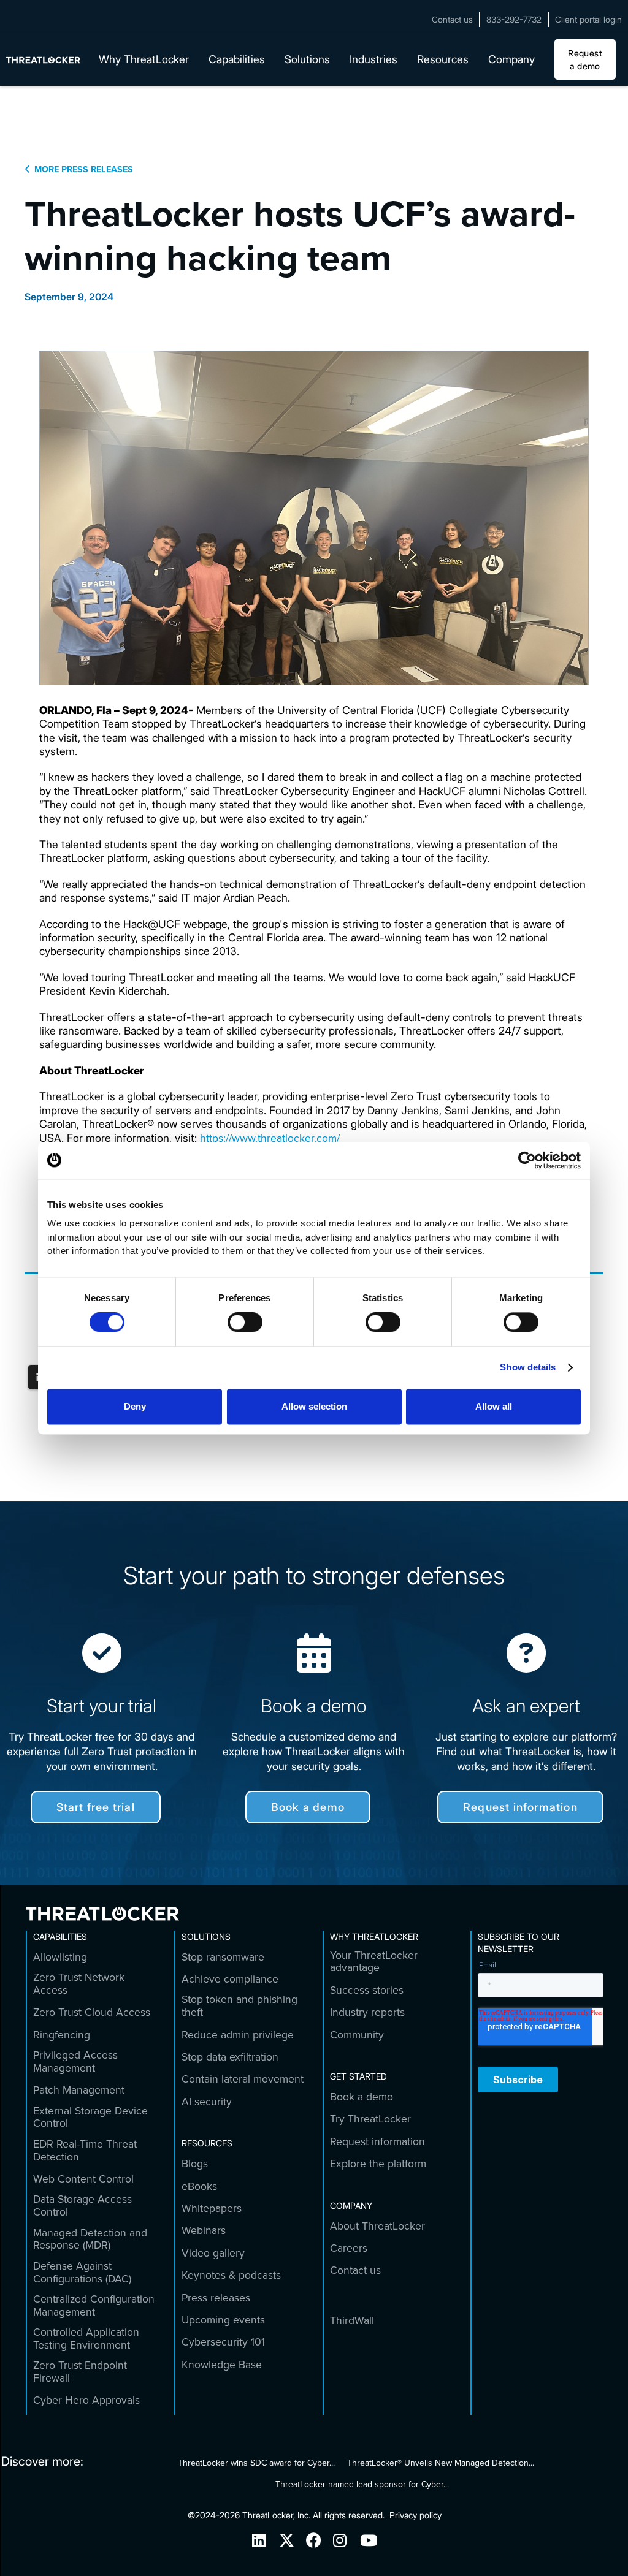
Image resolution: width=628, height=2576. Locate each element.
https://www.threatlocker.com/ (268, 1138)
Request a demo (585, 59)
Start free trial (96, 1807)
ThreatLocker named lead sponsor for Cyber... (362, 2484)
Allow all (494, 1406)
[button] (144, 59)
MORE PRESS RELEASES (79, 169)
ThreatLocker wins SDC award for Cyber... (256, 2463)
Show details (528, 1368)
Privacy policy (415, 2515)
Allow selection (314, 1406)
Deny (135, 1406)
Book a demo (308, 1807)
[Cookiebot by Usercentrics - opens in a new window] (527, 1160)
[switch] (245, 1323)
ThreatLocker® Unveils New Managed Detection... (441, 2463)
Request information (520, 1807)
